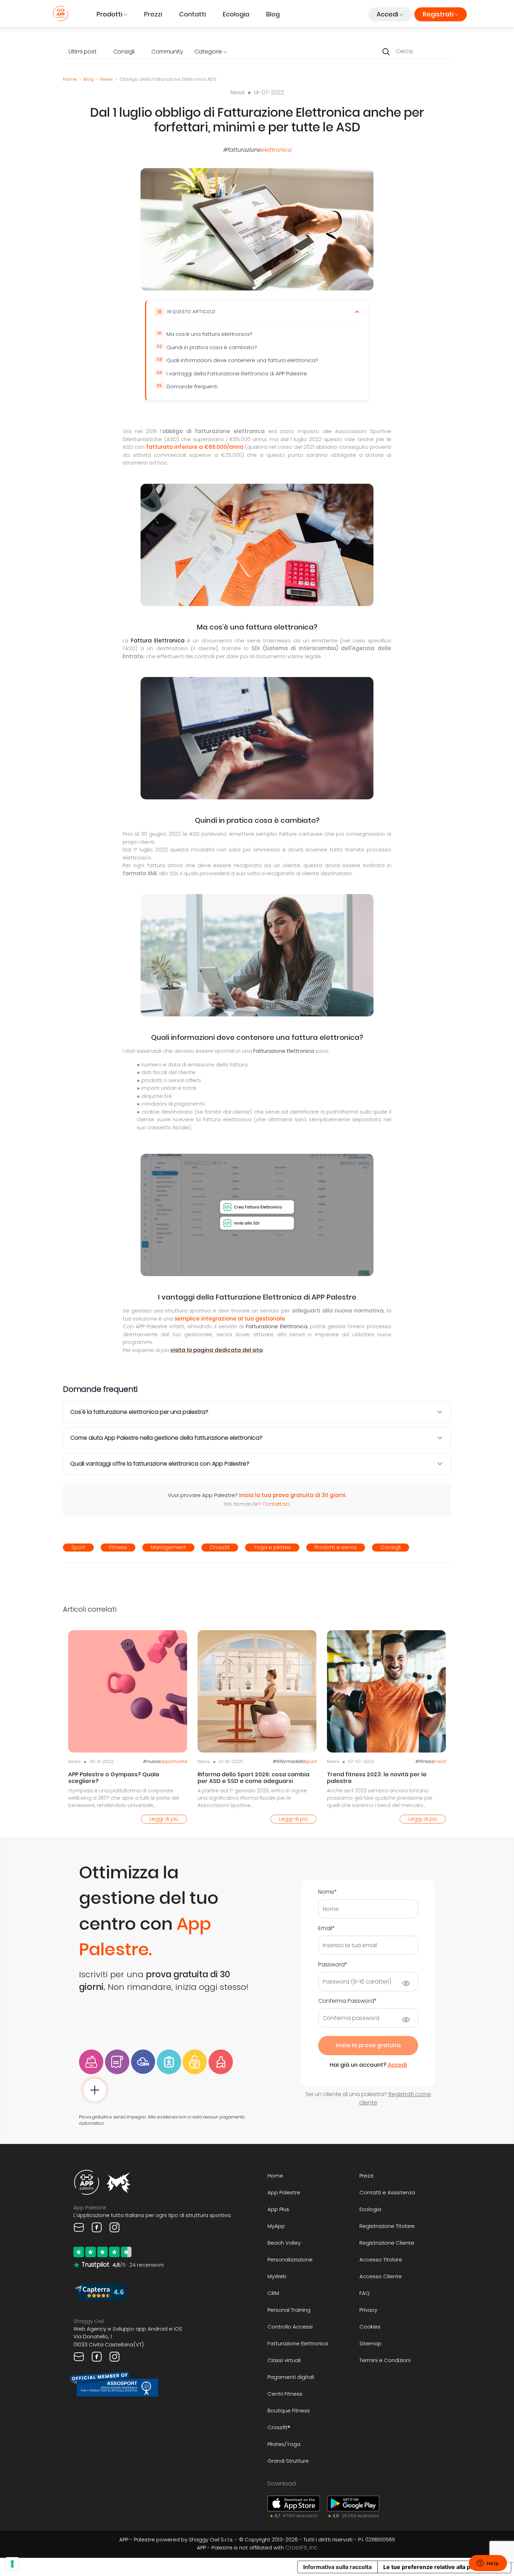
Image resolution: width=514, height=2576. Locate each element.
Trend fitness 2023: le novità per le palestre (377, 1778)
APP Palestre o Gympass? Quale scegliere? (114, 1778)
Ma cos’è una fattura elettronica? (209, 334)
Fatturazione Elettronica (284, 1051)
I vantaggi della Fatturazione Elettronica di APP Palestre (237, 373)
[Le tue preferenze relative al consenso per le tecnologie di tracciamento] (12, 2564)
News (107, 79)
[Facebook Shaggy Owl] (97, 2356)
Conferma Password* (348, 2001)
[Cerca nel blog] (386, 51)
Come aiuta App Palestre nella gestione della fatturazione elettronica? (166, 1438)
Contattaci (276, 1504)
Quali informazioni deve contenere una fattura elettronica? (242, 360)
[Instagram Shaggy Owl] (115, 2356)
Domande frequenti (192, 386)
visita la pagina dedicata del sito (216, 1350)
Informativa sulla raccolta (337, 2567)
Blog (273, 14)
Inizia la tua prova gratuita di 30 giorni (292, 1495)
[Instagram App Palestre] (115, 2227)
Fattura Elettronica (158, 641)
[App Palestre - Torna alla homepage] (61, 13)
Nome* (328, 1892)
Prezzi (153, 14)
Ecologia (236, 14)
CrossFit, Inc (301, 2548)
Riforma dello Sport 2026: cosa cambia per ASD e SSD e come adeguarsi (254, 1778)
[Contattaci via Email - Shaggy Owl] (80, 2356)
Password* (333, 1965)
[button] (112, 14)
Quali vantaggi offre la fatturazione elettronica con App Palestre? (160, 1464)
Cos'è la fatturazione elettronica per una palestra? (139, 1412)
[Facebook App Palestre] (97, 2227)
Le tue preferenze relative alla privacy (435, 2567)
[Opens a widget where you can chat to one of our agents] (488, 2564)
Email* (327, 1928)
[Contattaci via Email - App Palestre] (80, 2227)
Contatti (192, 14)
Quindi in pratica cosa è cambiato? (212, 347)
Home (70, 79)
